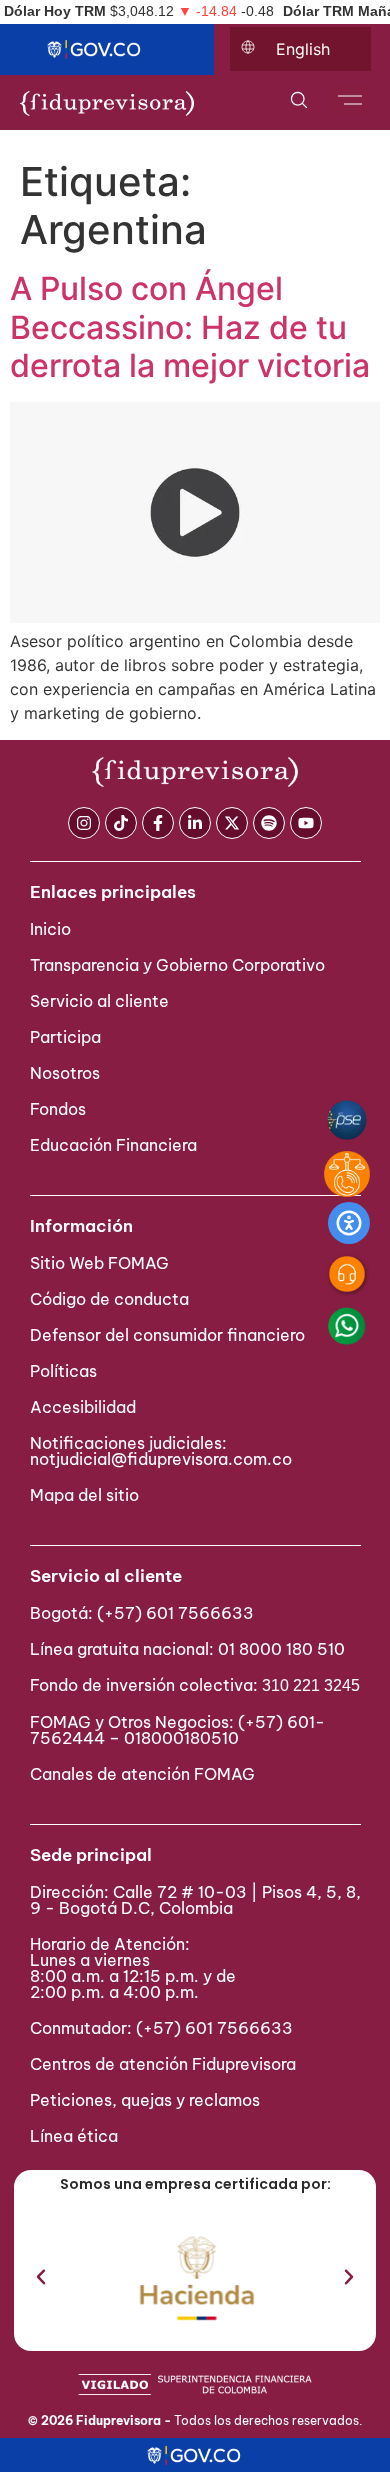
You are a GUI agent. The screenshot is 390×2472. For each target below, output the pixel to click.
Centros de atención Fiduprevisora (163, 2064)
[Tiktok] (121, 823)
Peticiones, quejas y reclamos (145, 2100)
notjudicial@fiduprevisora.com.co (161, 1459)
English (303, 49)
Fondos (58, 1109)
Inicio (50, 929)
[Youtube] (306, 823)
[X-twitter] (232, 823)
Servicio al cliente (99, 1001)
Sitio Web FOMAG (99, 1263)
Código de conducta (109, 1299)
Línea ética (74, 2136)
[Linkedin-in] (195, 823)
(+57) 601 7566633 (175, 1613)
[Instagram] (84, 823)
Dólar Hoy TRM (55, 11)
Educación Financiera (113, 1145)
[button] (41, 2277)
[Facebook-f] (158, 823)
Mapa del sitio (84, 1495)
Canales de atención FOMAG (146, 1774)
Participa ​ (67, 1037)
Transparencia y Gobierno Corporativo (177, 965)
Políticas (63, 1371)
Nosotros (65, 1073)
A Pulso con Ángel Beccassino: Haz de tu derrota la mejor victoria (190, 327)
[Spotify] (269, 823)
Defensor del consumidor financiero (167, 1335)
